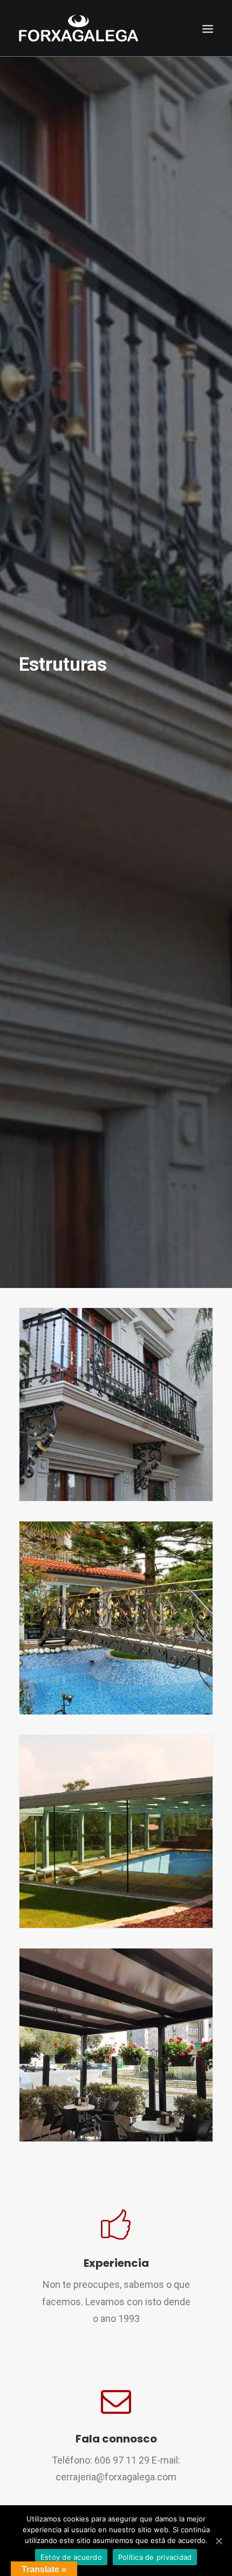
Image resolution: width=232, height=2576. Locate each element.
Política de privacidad (155, 2557)
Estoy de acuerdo (71, 2557)
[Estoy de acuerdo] (219, 2541)
